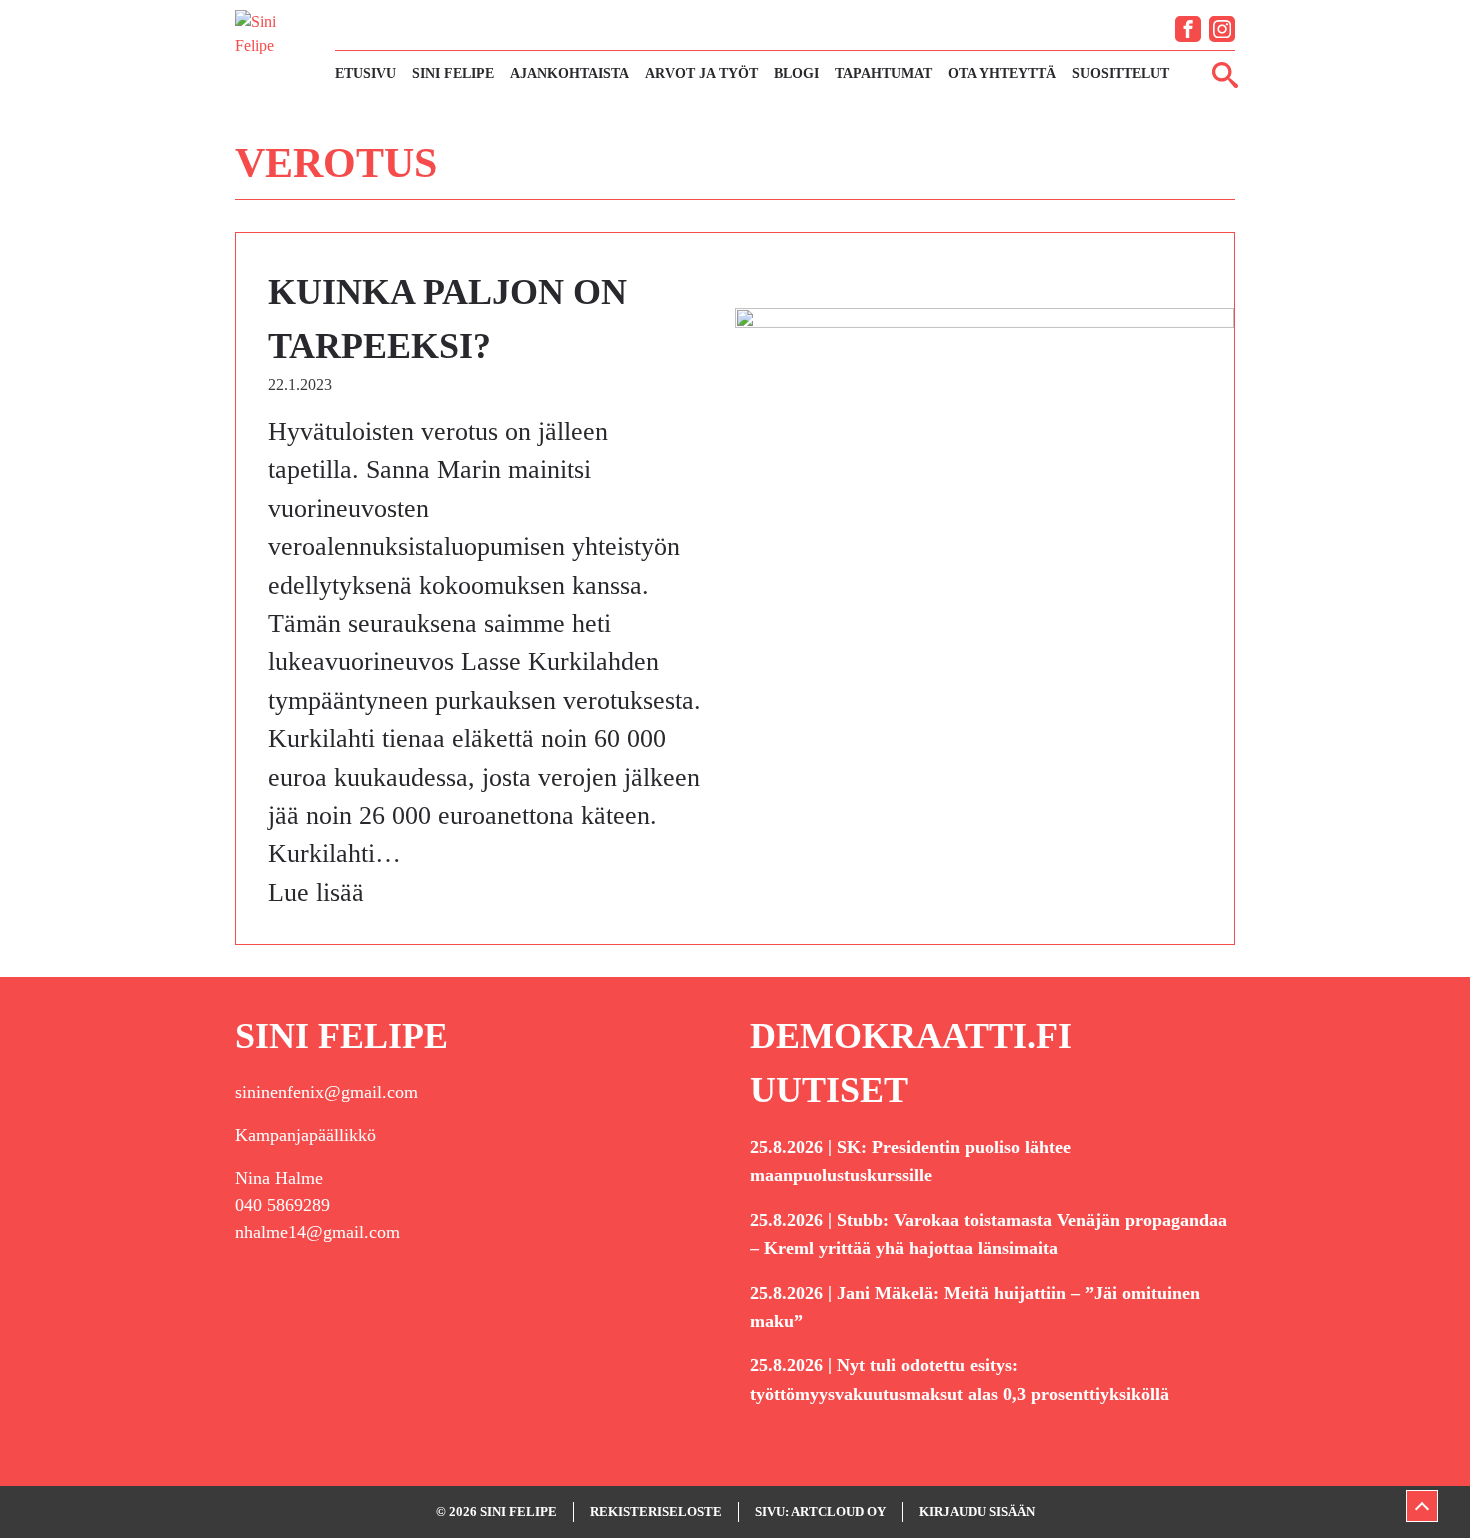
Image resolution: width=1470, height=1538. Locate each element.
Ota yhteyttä (1002, 73)
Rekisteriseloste (656, 1511)
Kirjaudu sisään (977, 1511)
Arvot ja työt (701, 73)
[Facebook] (1188, 29)
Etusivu (365, 73)
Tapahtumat (883, 73)
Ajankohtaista (569, 73)
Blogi (796, 73)
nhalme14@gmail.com (317, 1232)
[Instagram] (1222, 29)
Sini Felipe (453, 73)
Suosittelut (1120, 73)
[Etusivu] (275, 48)
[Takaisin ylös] (1422, 1506)
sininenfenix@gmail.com (326, 1092)
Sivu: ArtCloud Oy (820, 1511)
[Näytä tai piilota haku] (1225, 74)
